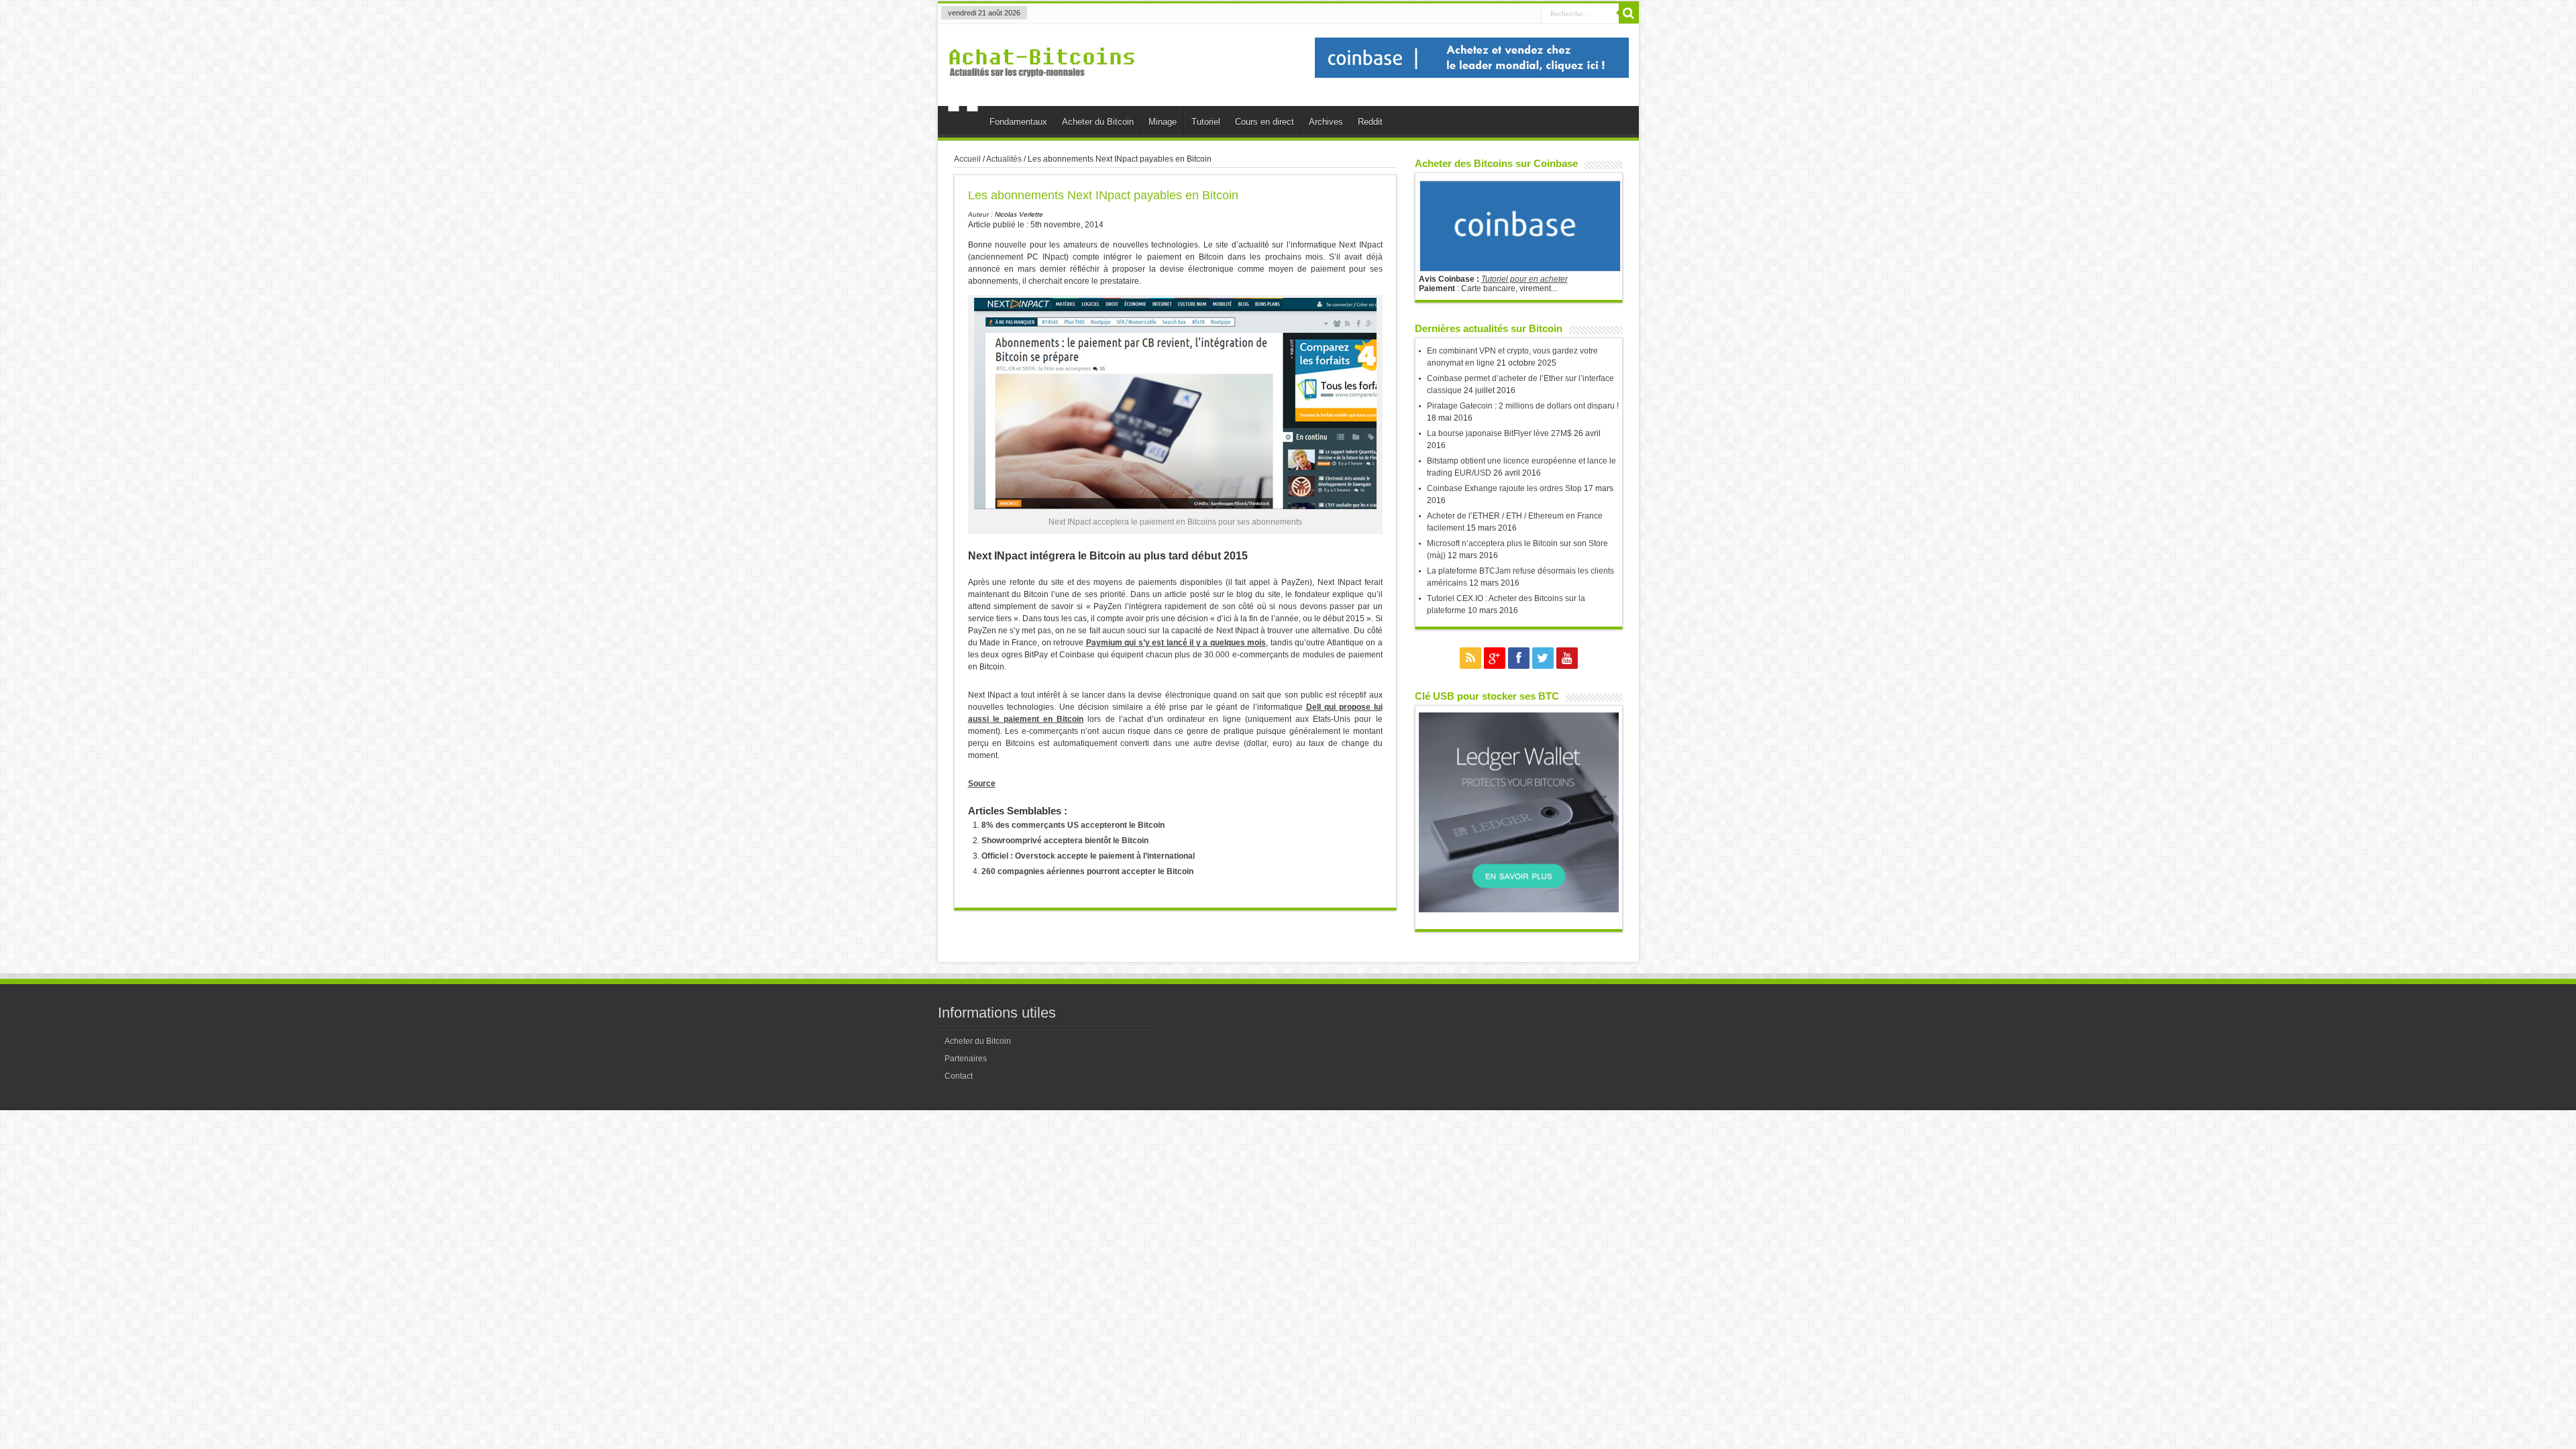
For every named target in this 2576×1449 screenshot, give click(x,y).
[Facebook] (1519, 658)
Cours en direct (1265, 122)
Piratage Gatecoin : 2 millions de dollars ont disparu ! (1523, 406)
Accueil (963, 123)
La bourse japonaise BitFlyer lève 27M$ (1499, 433)
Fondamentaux (1018, 122)
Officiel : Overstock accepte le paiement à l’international (1088, 856)
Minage (1163, 122)
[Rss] (1470, 658)
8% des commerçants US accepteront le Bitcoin (1073, 825)
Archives (1326, 122)
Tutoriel (1206, 122)
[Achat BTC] (1472, 75)
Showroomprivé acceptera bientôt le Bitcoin (1065, 841)
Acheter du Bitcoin (1098, 122)
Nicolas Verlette (1019, 214)
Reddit (1370, 122)
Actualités (1004, 159)
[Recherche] (1629, 13)
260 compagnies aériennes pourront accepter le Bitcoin (1087, 871)
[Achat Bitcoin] (1042, 85)
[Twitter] (1543, 658)
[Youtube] (1567, 658)
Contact (959, 1076)
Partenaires (966, 1059)
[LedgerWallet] (1519, 910)
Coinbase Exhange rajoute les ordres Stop (1504, 488)
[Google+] (1495, 658)
